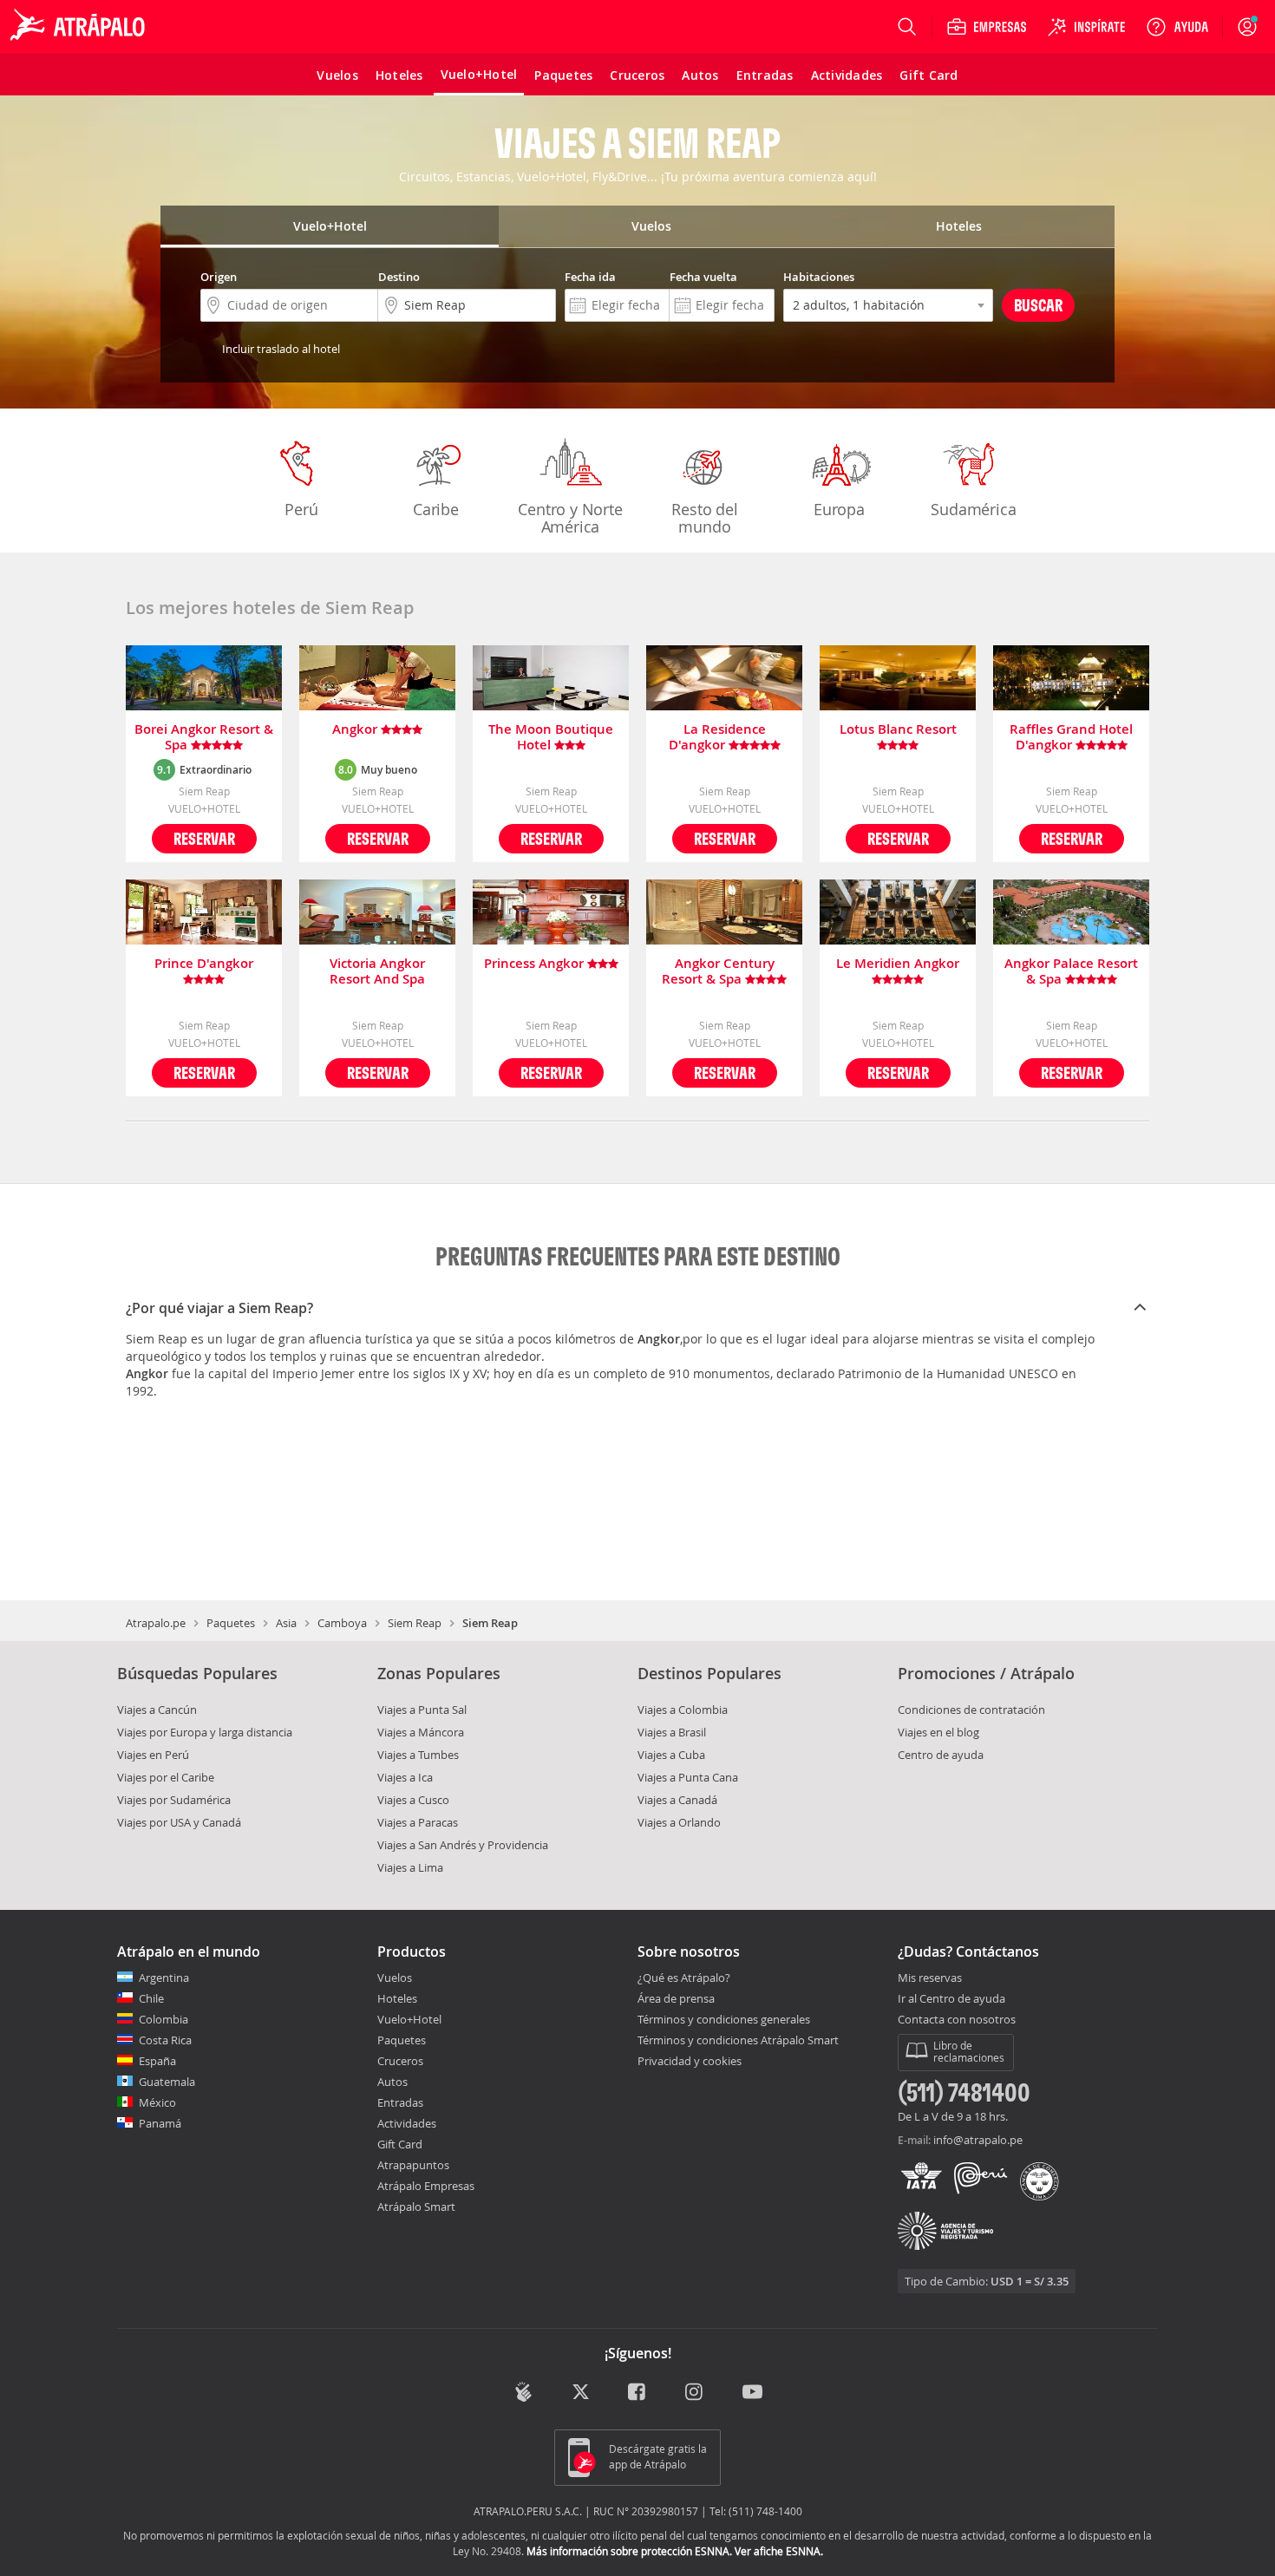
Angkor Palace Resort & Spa (1071, 971)
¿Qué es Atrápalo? (684, 1978)
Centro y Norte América (570, 518)
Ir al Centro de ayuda (951, 1999)
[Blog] (523, 2392)
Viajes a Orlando (679, 1822)
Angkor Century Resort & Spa (718, 971)
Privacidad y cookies (690, 2061)
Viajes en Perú (153, 1755)
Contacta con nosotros (957, 2020)
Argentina (164, 1978)
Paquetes (231, 1623)
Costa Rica (165, 2040)
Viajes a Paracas (418, 1822)
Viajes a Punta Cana (688, 1777)
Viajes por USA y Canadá (179, 1822)
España (157, 2061)
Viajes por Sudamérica (174, 1800)
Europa (839, 509)
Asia (286, 1623)
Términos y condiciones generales (724, 2019)
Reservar (204, 838)
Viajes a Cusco (413, 1800)
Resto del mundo (704, 518)
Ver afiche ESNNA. (779, 2551)
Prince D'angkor (204, 964)
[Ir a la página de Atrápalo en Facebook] (638, 2393)
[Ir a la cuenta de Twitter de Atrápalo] (581, 2393)
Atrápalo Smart (416, 2207)
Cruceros (400, 2061)
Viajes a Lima (410, 1867)
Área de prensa (676, 1998)
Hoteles (397, 1998)
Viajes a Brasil (672, 1732)
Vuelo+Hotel (409, 2019)
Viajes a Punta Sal (422, 1710)
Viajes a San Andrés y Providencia (463, 1845)
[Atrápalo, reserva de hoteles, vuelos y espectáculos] (80, 27)
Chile (151, 1998)
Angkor (356, 730)
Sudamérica (973, 509)
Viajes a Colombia (683, 1710)
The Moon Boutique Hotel (551, 737)
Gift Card (400, 2144)
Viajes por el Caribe (166, 1777)
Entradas (400, 2102)
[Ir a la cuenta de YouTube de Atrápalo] (752, 2393)
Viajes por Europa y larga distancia (205, 1732)
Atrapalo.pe (156, 1623)
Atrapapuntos (413, 2165)
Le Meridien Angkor (898, 964)
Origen (219, 277)
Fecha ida (590, 277)
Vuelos (395, 1978)
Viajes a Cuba (671, 1755)
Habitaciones (819, 277)
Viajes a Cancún (157, 1710)
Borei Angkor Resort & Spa (204, 737)
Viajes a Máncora (421, 1732)
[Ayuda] (1177, 27)
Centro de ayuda (941, 1755)
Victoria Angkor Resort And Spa (377, 971)
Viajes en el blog (938, 1732)
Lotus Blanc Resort (898, 730)
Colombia (163, 2019)
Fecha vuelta (703, 277)
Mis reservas (930, 1978)
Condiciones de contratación (971, 1710)
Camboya (342, 1623)
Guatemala (167, 2082)
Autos (392, 2082)
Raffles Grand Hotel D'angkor (1071, 737)
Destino (399, 277)
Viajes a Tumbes (418, 1755)
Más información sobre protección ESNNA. (629, 2551)
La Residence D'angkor (717, 737)
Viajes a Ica (405, 1777)
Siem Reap (415, 1623)
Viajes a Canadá (677, 1800)
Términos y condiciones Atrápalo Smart (738, 2040)
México (157, 2102)
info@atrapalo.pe (978, 2140)
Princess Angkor (536, 964)
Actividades (407, 2123)
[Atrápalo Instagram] (695, 2393)
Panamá (160, 2123)
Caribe (436, 509)
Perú (301, 509)
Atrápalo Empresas (426, 2186)
